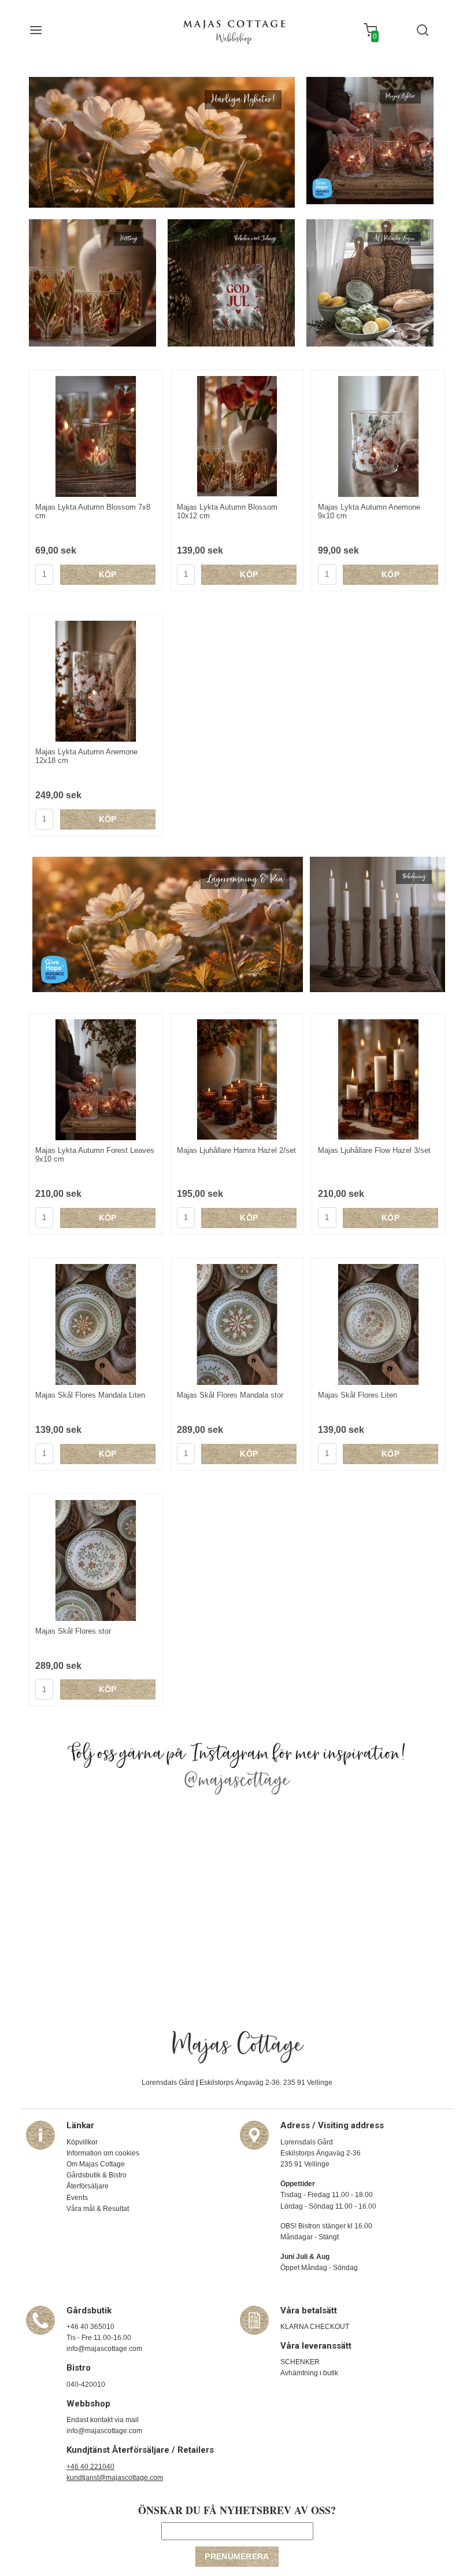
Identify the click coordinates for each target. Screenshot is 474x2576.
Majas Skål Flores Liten (358, 1395)
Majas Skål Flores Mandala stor (230, 1395)
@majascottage (237, 1781)
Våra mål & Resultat (98, 2209)
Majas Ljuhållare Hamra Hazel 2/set (236, 1150)
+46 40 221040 (90, 2467)
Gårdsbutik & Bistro (97, 2175)
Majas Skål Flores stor (73, 1631)
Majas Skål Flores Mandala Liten (90, 1395)
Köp (108, 574)
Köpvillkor (82, 2142)
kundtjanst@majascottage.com (115, 2478)
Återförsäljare (88, 2186)
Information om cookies (103, 2153)
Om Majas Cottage (96, 2164)
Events (77, 2198)
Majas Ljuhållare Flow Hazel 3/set (374, 1150)
